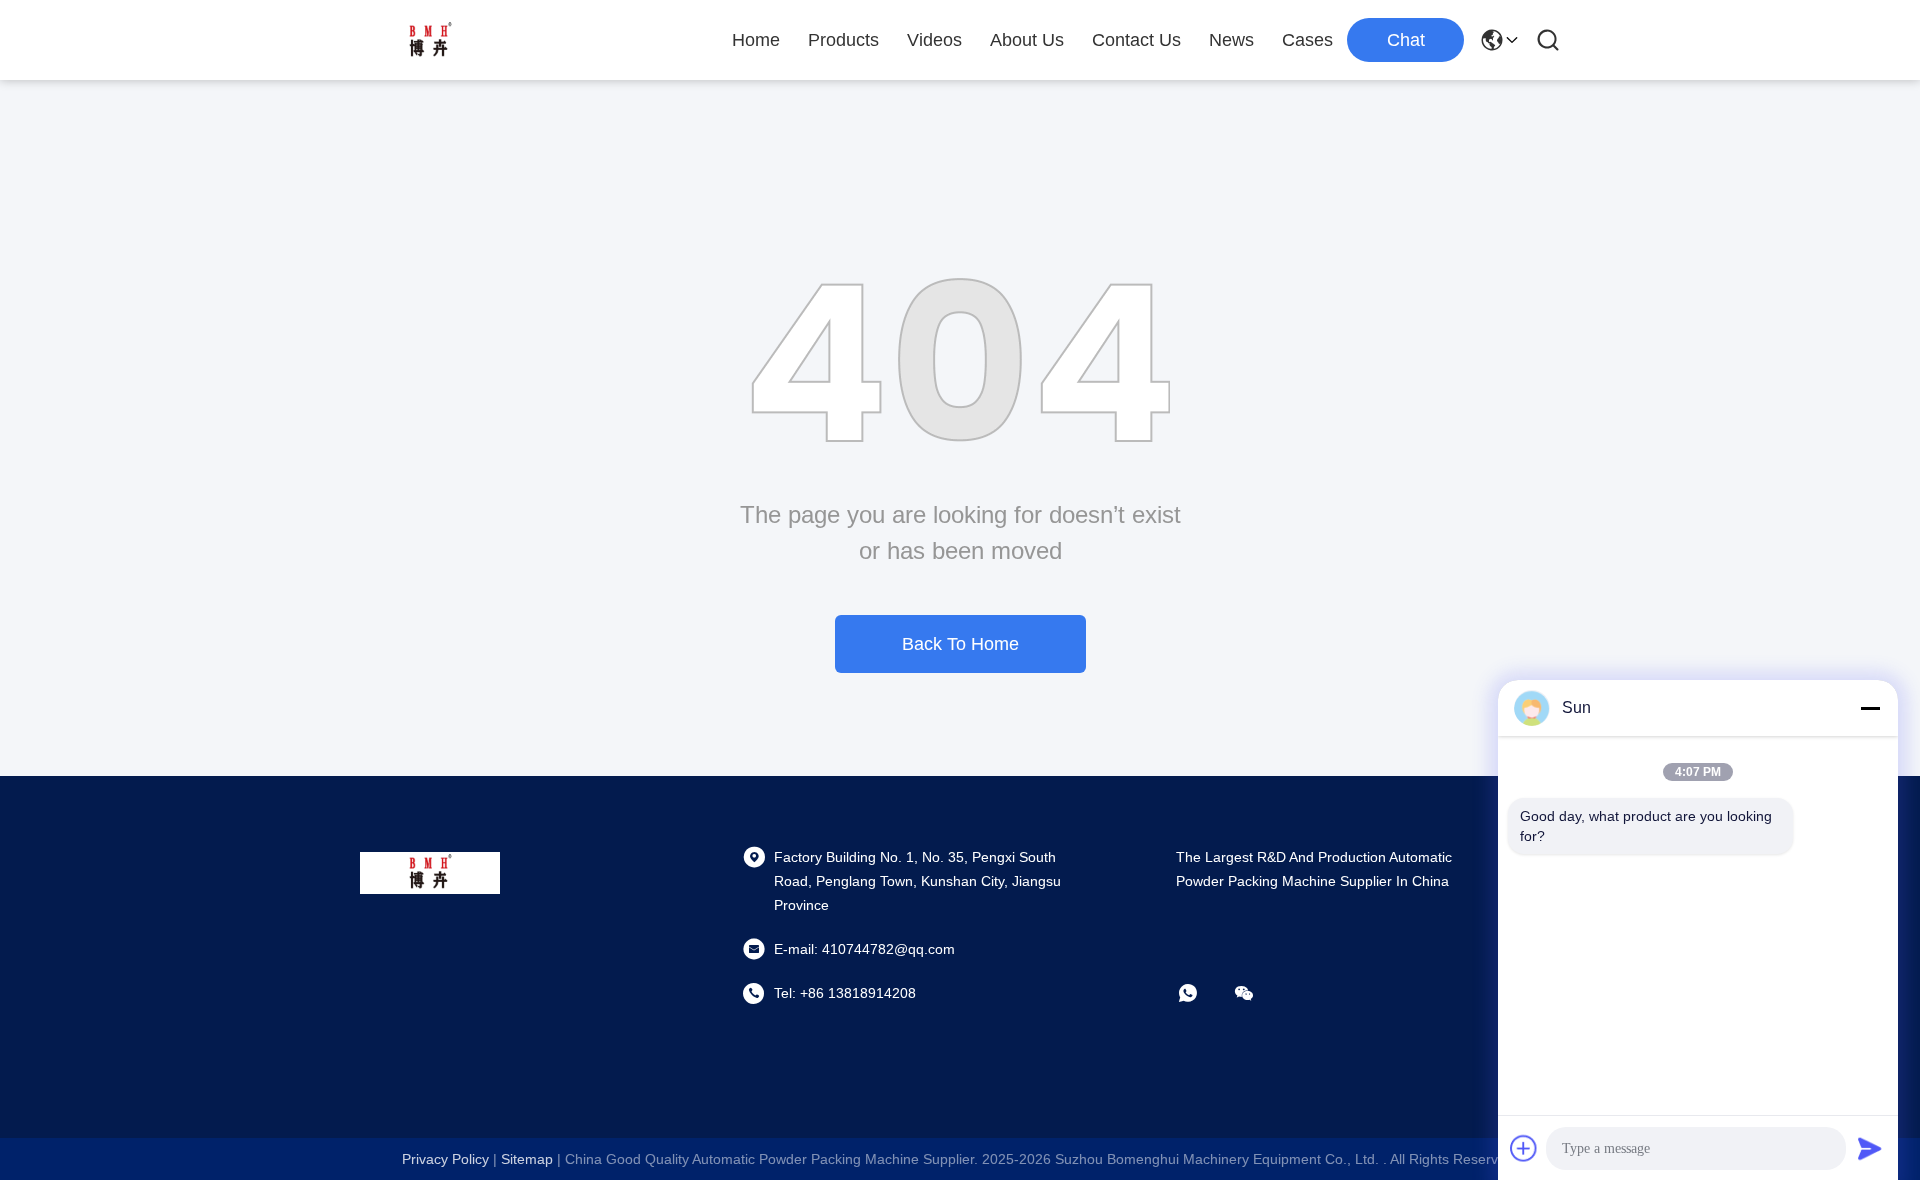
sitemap (527, 1159)
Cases (1307, 40)
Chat (1406, 40)
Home (756, 40)
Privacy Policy (445, 1159)
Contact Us (1136, 40)
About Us (1027, 40)
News (1231, 40)
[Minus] (1870, 708)
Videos (934, 40)
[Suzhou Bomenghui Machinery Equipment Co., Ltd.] (430, 40)
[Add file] (1524, 1148)
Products (843, 40)
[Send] (1870, 1148)
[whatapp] (1202, 993)
